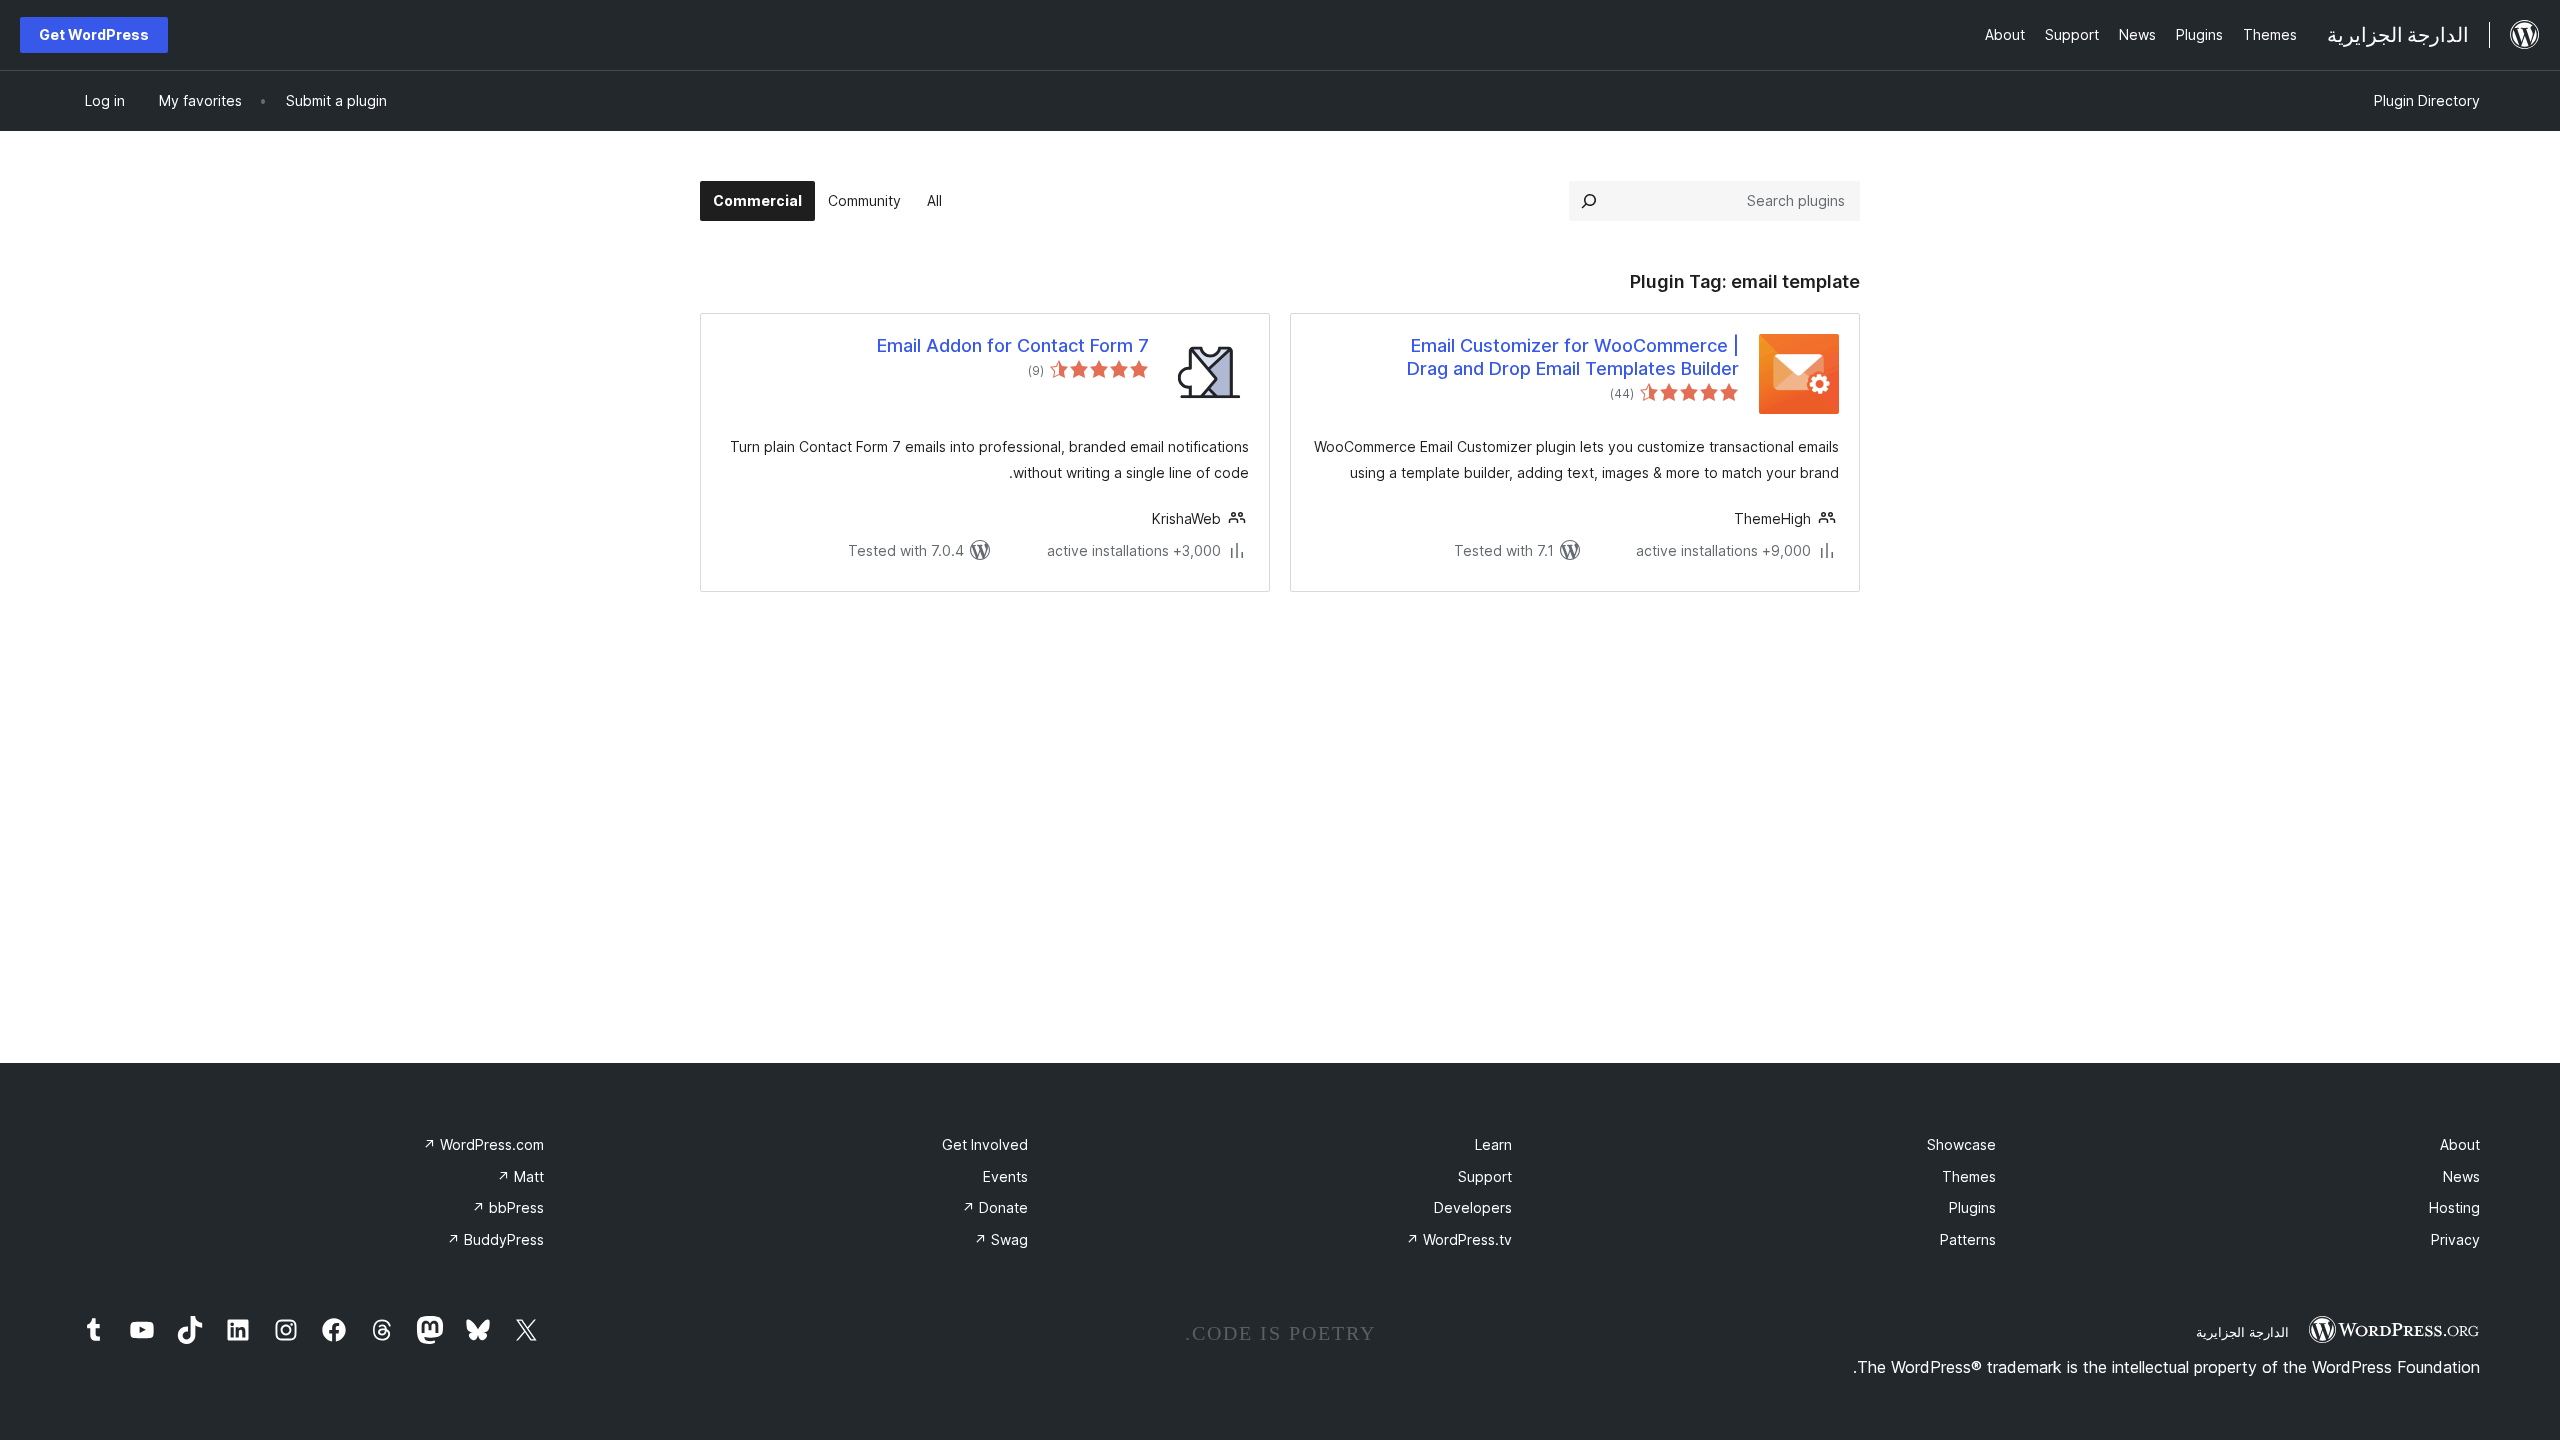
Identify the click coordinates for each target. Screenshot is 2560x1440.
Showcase (1961, 1144)
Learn (1493, 1144)
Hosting (2454, 1207)
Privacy (2455, 1239)
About (2460, 1144)
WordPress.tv (1459, 1239)
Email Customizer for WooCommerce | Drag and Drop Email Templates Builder (1573, 357)
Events (1005, 1176)
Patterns (1968, 1239)
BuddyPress (495, 1239)
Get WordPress (94, 34)
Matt (520, 1176)
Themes (1969, 1176)
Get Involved (985, 1144)
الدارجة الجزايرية (2242, 1332)
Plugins (1972, 1207)
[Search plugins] (1589, 201)
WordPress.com (483, 1144)
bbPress (508, 1207)
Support (1485, 1176)
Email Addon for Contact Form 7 (1013, 345)
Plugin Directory (2427, 100)
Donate (995, 1207)
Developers (1473, 1207)
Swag (1001, 1239)
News (2461, 1176)
